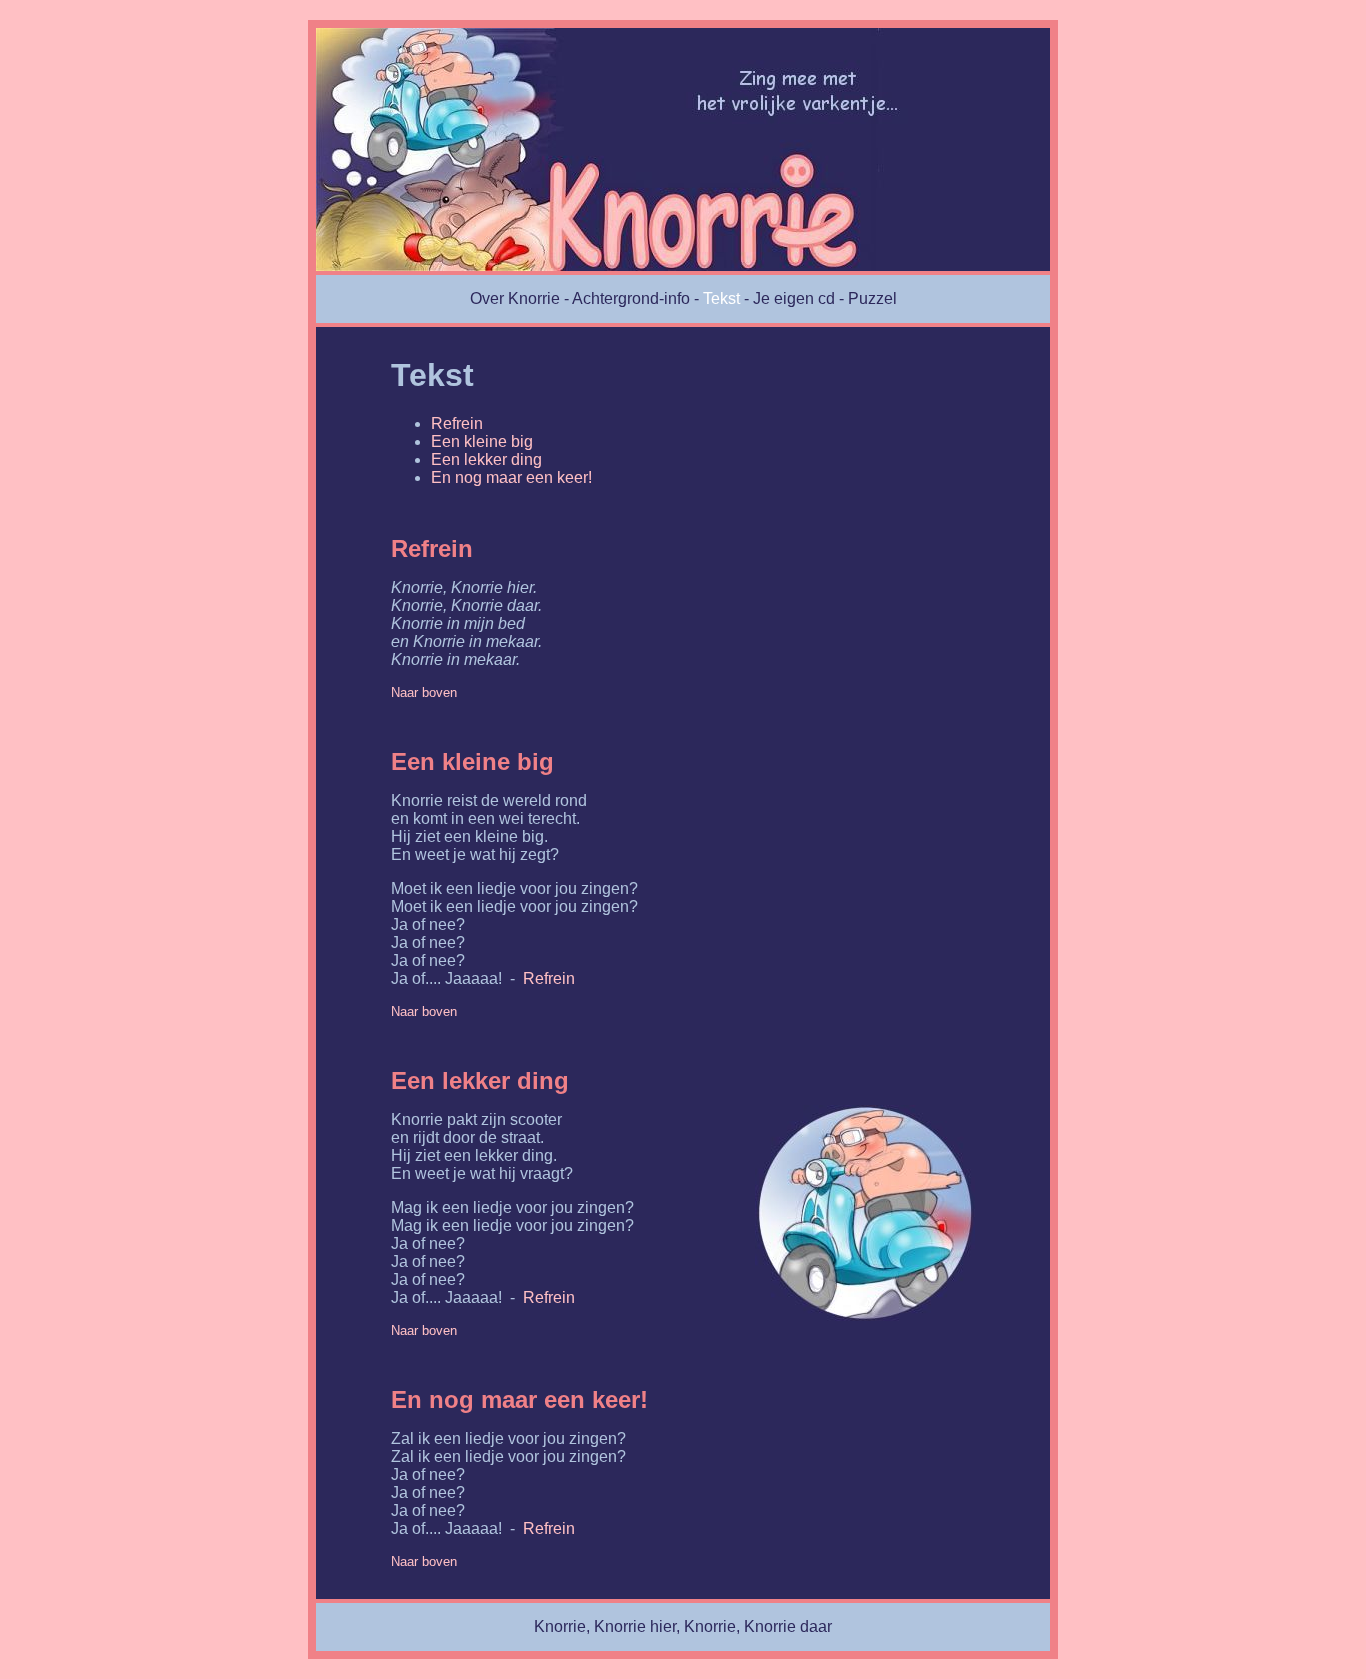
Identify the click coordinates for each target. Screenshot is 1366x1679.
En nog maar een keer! (511, 477)
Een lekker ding (486, 459)
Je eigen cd (794, 298)
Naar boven (424, 692)
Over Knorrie (515, 298)
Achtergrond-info (631, 298)
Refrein (457, 423)
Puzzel (872, 298)
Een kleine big (482, 441)
